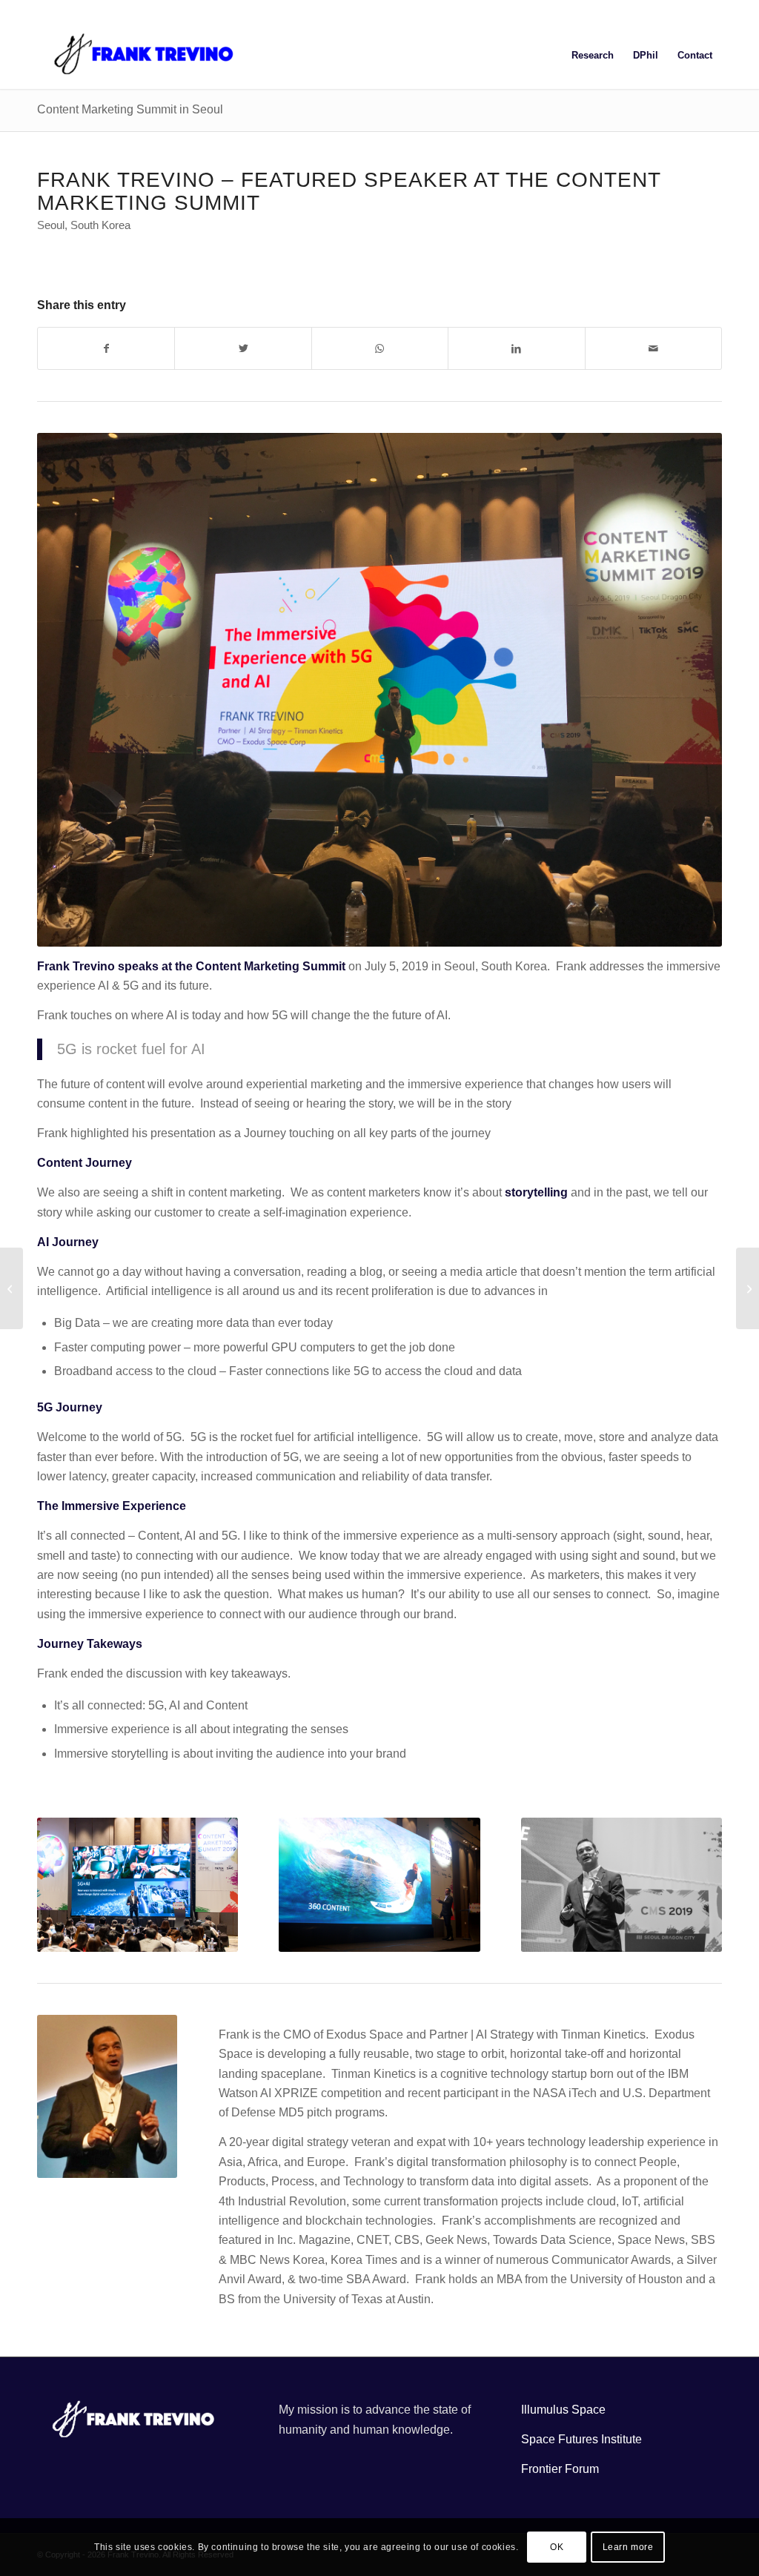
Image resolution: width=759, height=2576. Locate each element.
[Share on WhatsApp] (380, 348)
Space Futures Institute (581, 2439)
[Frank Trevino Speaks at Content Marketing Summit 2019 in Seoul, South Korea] (11, 1288)
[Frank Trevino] (148, 56)
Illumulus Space (563, 2410)
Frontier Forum (560, 2469)
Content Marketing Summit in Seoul (130, 109)
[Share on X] (243, 348)
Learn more (628, 2547)
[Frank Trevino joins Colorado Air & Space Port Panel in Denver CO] (748, 1288)
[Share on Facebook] (106, 348)
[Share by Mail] (653, 348)
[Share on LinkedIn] (516, 348)
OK (557, 2547)
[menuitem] (593, 56)
